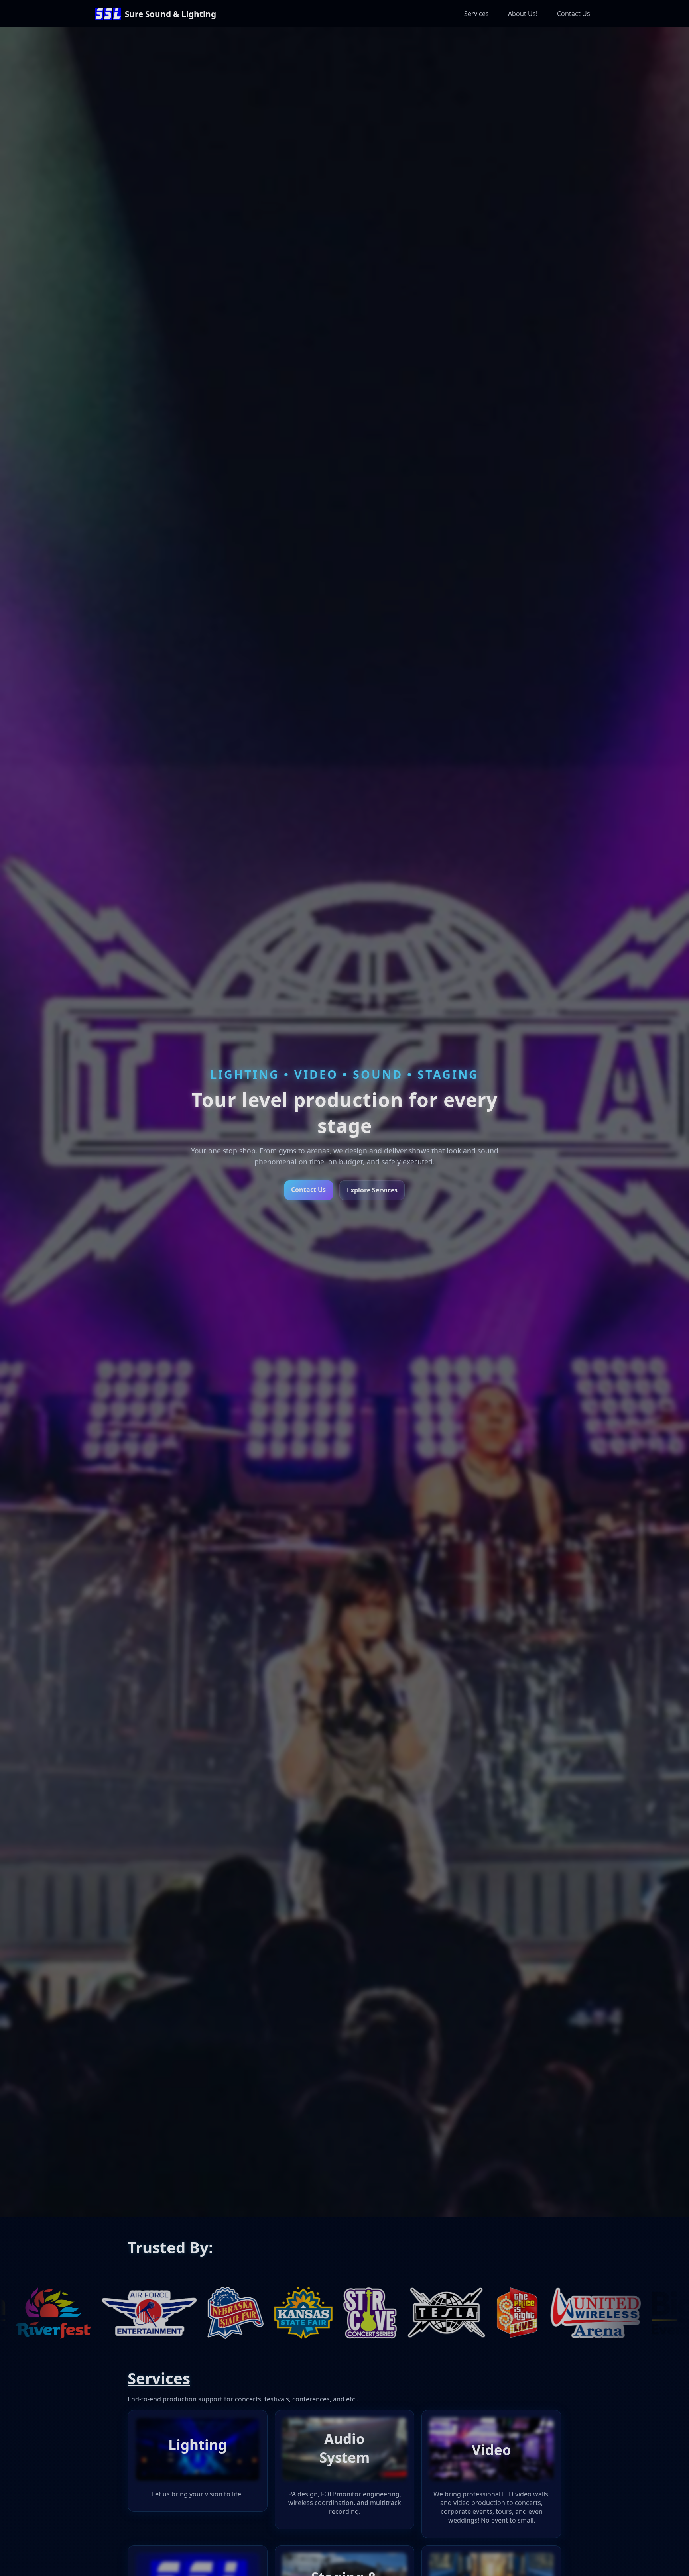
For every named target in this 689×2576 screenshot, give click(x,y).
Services (476, 14)
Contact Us (574, 14)
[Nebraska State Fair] (36, 2313)
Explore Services (372, 1190)
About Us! (523, 14)
